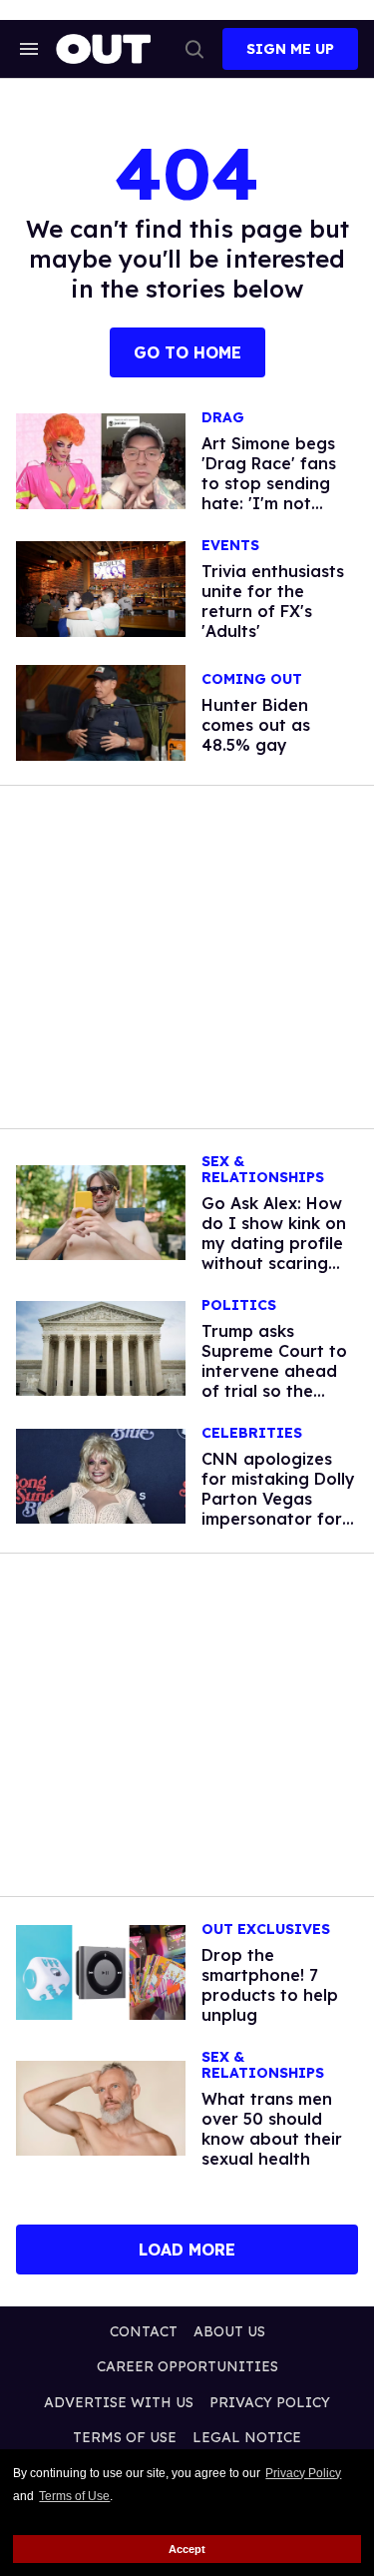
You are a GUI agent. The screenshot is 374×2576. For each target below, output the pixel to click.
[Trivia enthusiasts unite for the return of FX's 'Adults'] (101, 588)
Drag (223, 418)
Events (230, 546)
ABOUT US (229, 2331)
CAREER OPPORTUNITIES (187, 2366)
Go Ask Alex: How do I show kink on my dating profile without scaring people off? (274, 1243)
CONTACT (144, 2331)
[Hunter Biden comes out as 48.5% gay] (101, 711)
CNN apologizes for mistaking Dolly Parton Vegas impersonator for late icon (278, 1499)
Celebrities (252, 1433)
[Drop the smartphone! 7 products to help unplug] (101, 1971)
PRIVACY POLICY (270, 2402)
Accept (187, 2549)
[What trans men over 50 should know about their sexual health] (101, 2107)
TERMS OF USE (125, 2437)
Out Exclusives (266, 1930)
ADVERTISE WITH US (119, 2402)
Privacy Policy (303, 2473)
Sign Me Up (290, 49)
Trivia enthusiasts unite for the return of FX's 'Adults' (273, 601)
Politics (239, 1305)
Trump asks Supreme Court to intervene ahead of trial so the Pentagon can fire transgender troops (275, 1391)
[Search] (194, 49)
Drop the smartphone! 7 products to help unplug (270, 1985)
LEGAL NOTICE (247, 2437)
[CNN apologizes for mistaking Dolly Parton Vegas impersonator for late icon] (101, 1475)
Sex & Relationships (263, 1170)
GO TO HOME (187, 352)
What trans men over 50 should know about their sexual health (272, 2129)
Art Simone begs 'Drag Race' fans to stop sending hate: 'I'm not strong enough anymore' (269, 493)
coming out (252, 679)
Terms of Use (74, 2496)
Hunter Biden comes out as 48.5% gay (256, 725)
